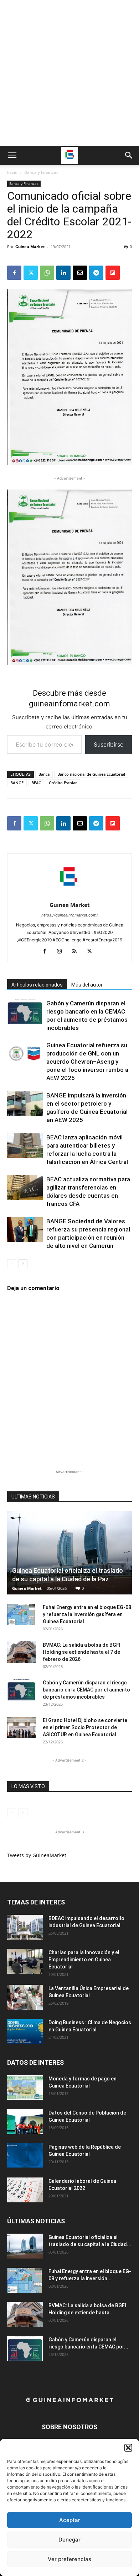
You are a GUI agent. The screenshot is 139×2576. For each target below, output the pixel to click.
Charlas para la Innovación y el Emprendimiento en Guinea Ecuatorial (84, 1960)
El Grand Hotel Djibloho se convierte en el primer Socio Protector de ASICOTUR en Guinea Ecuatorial (85, 1727)
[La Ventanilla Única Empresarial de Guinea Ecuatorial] (25, 1997)
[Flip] (113, 273)
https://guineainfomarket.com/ (70, 915)
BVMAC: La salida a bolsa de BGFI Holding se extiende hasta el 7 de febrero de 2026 (82, 1652)
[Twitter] (31, 273)
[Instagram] (62, 952)
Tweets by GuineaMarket (37, 1855)
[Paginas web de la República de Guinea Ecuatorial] (25, 2156)
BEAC (36, 783)
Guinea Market (30, 247)
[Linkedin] (63, 273)
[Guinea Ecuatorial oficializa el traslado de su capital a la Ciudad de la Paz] (69, 1553)
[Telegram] (96, 273)
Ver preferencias (69, 2559)
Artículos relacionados (37, 985)
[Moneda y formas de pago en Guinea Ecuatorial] (25, 2088)
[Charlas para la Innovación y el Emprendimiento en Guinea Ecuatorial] (25, 1961)
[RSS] (77, 952)
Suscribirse (109, 744)
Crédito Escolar (63, 783)
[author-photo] (69, 895)
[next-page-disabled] (23, 1813)
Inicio (12, 172)
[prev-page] (12, 1264)
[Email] (80, 273)
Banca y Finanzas (41, 172)
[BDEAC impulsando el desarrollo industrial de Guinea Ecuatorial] (25, 1927)
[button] (128, 2448)
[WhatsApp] (47, 273)
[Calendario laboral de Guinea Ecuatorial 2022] (25, 2190)
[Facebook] (14, 273)
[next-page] (23, 1264)
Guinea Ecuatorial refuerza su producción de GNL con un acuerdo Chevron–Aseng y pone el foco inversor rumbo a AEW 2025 (87, 1062)
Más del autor (87, 985)
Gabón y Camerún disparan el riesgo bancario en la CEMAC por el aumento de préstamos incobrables (86, 1690)
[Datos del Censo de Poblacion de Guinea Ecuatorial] (25, 2122)
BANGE (17, 783)
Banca (44, 774)
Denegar (69, 2540)
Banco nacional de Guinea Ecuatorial (91, 774)
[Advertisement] (69, 73)
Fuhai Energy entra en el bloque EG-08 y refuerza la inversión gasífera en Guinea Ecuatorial (87, 1614)
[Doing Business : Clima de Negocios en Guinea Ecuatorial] (25, 2031)
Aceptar (70, 2520)
